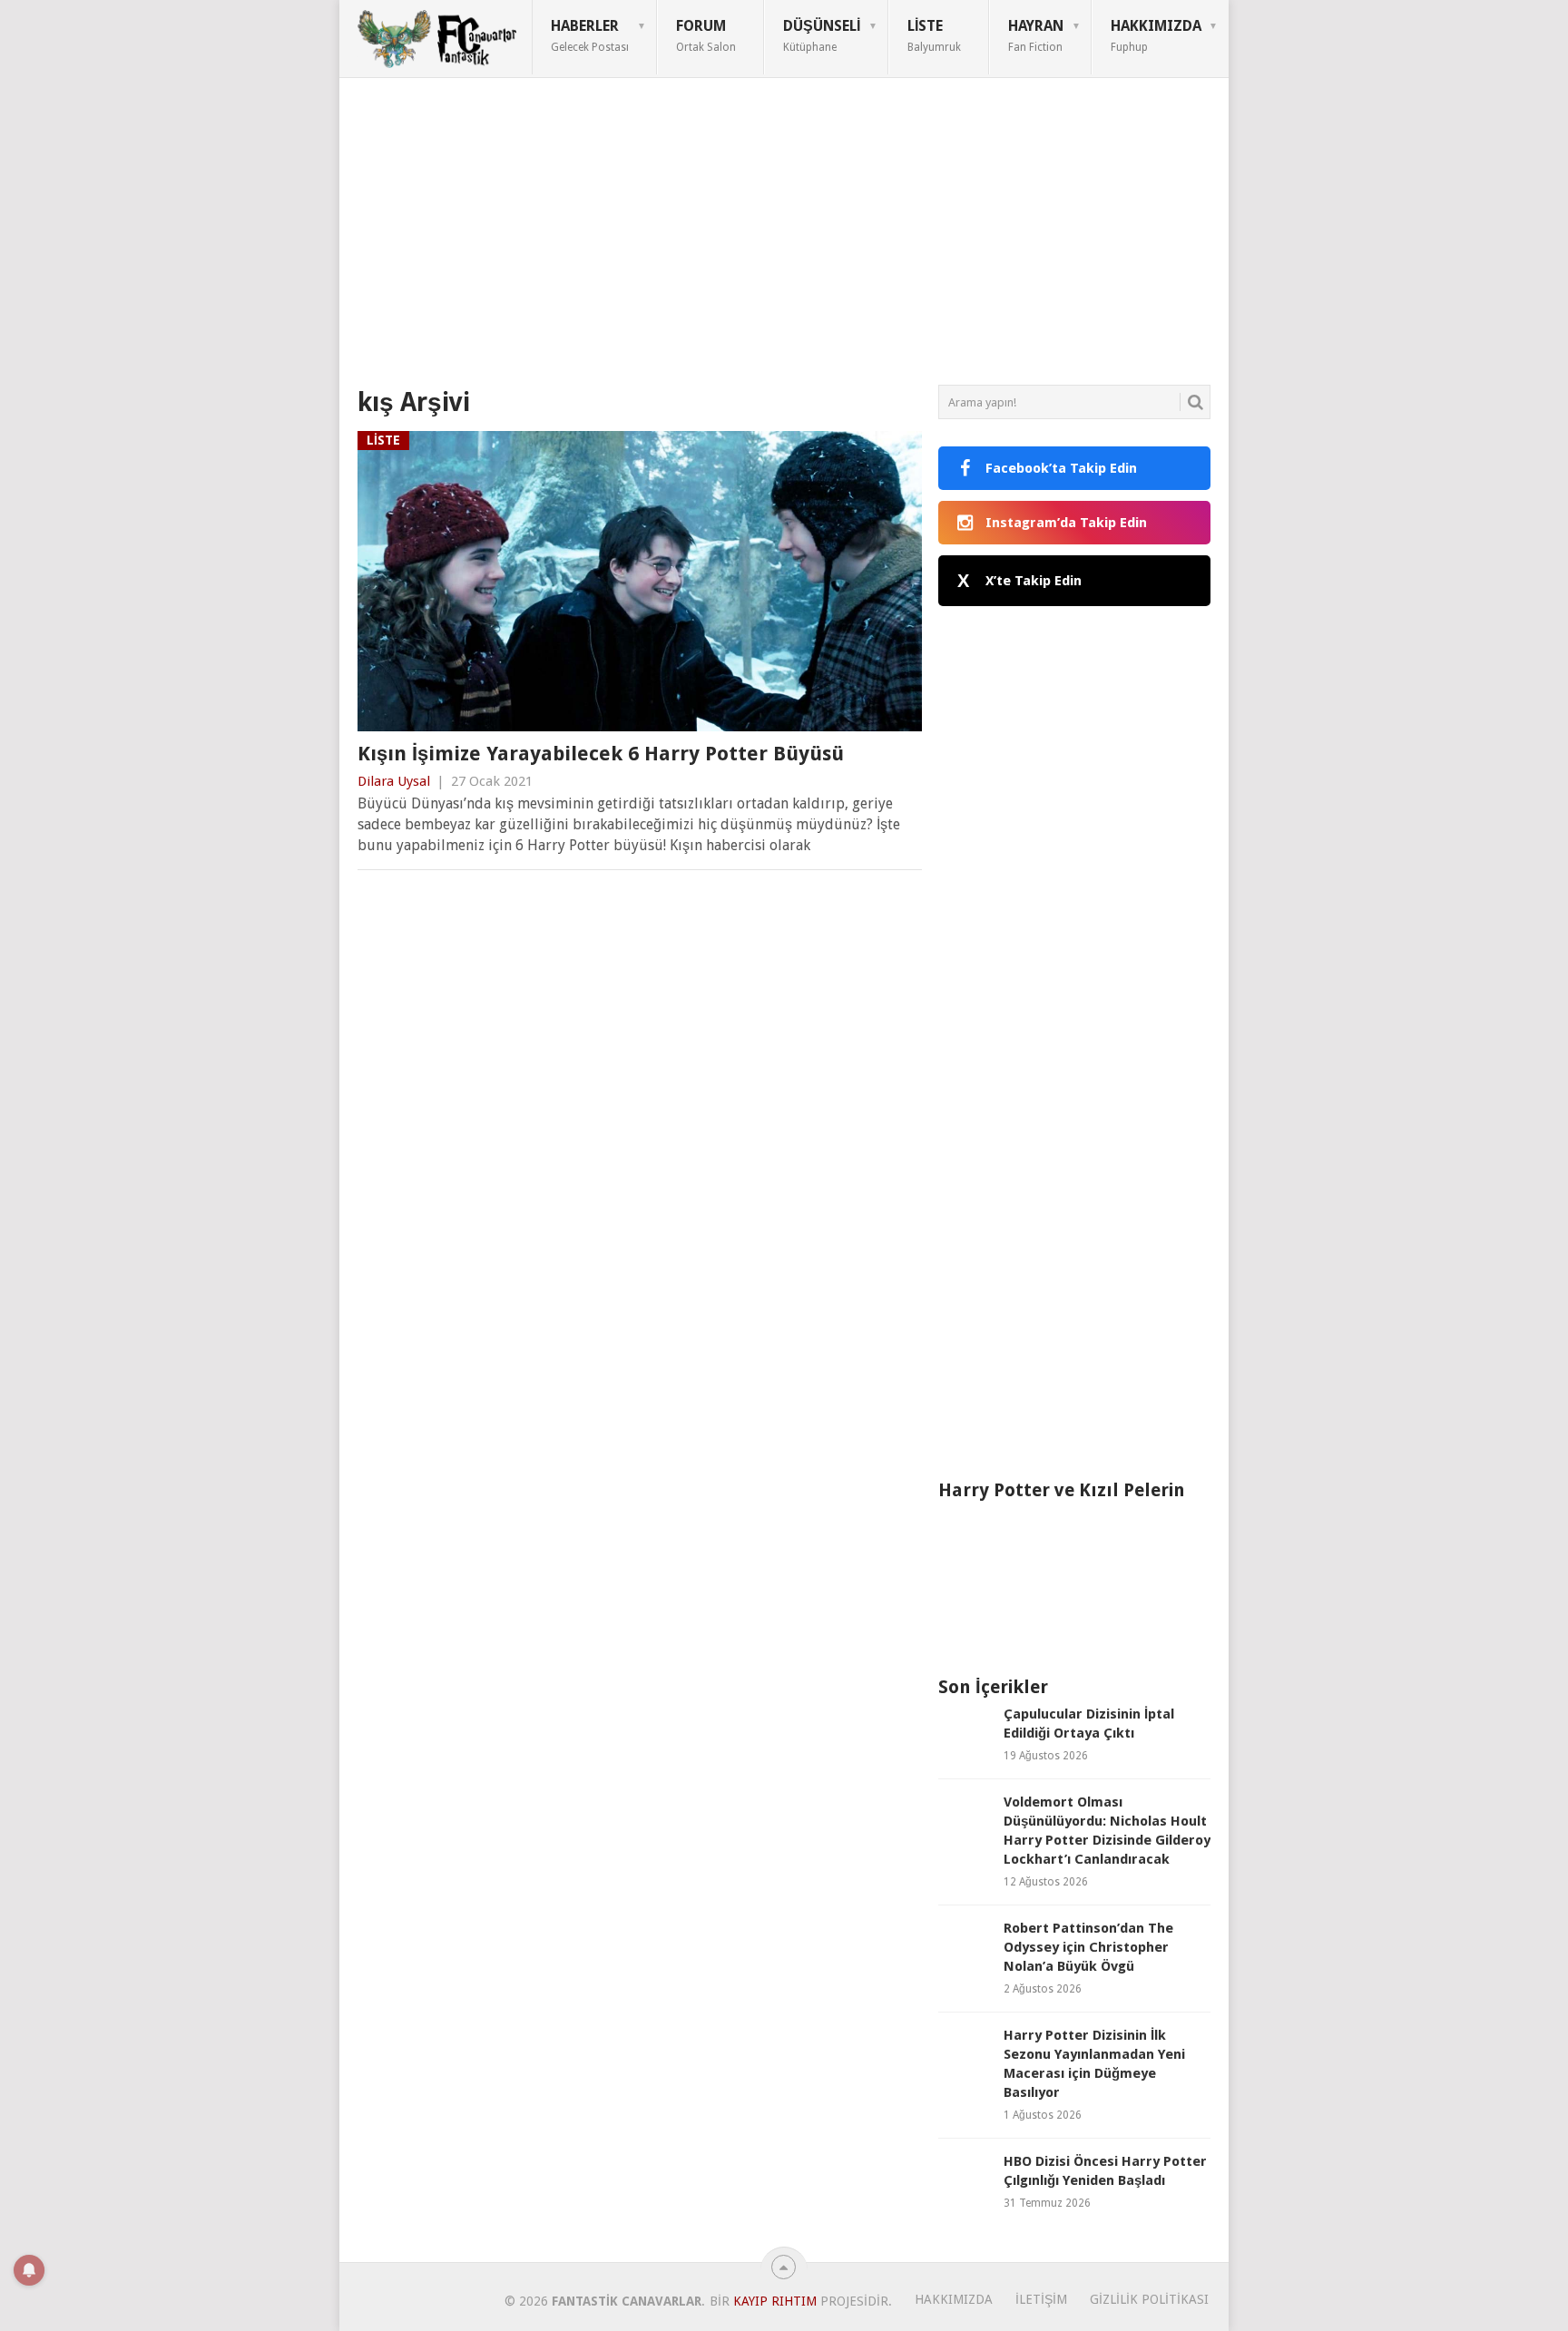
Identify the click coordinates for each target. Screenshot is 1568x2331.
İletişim (1041, 2299)
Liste (934, 35)
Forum (706, 35)
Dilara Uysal (394, 781)
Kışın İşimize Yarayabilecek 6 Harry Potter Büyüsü (601, 754)
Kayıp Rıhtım (775, 2301)
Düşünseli (822, 35)
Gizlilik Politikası (1149, 2299)
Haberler (590, 35)
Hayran (1036, 35)
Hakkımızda (1156, 35)
